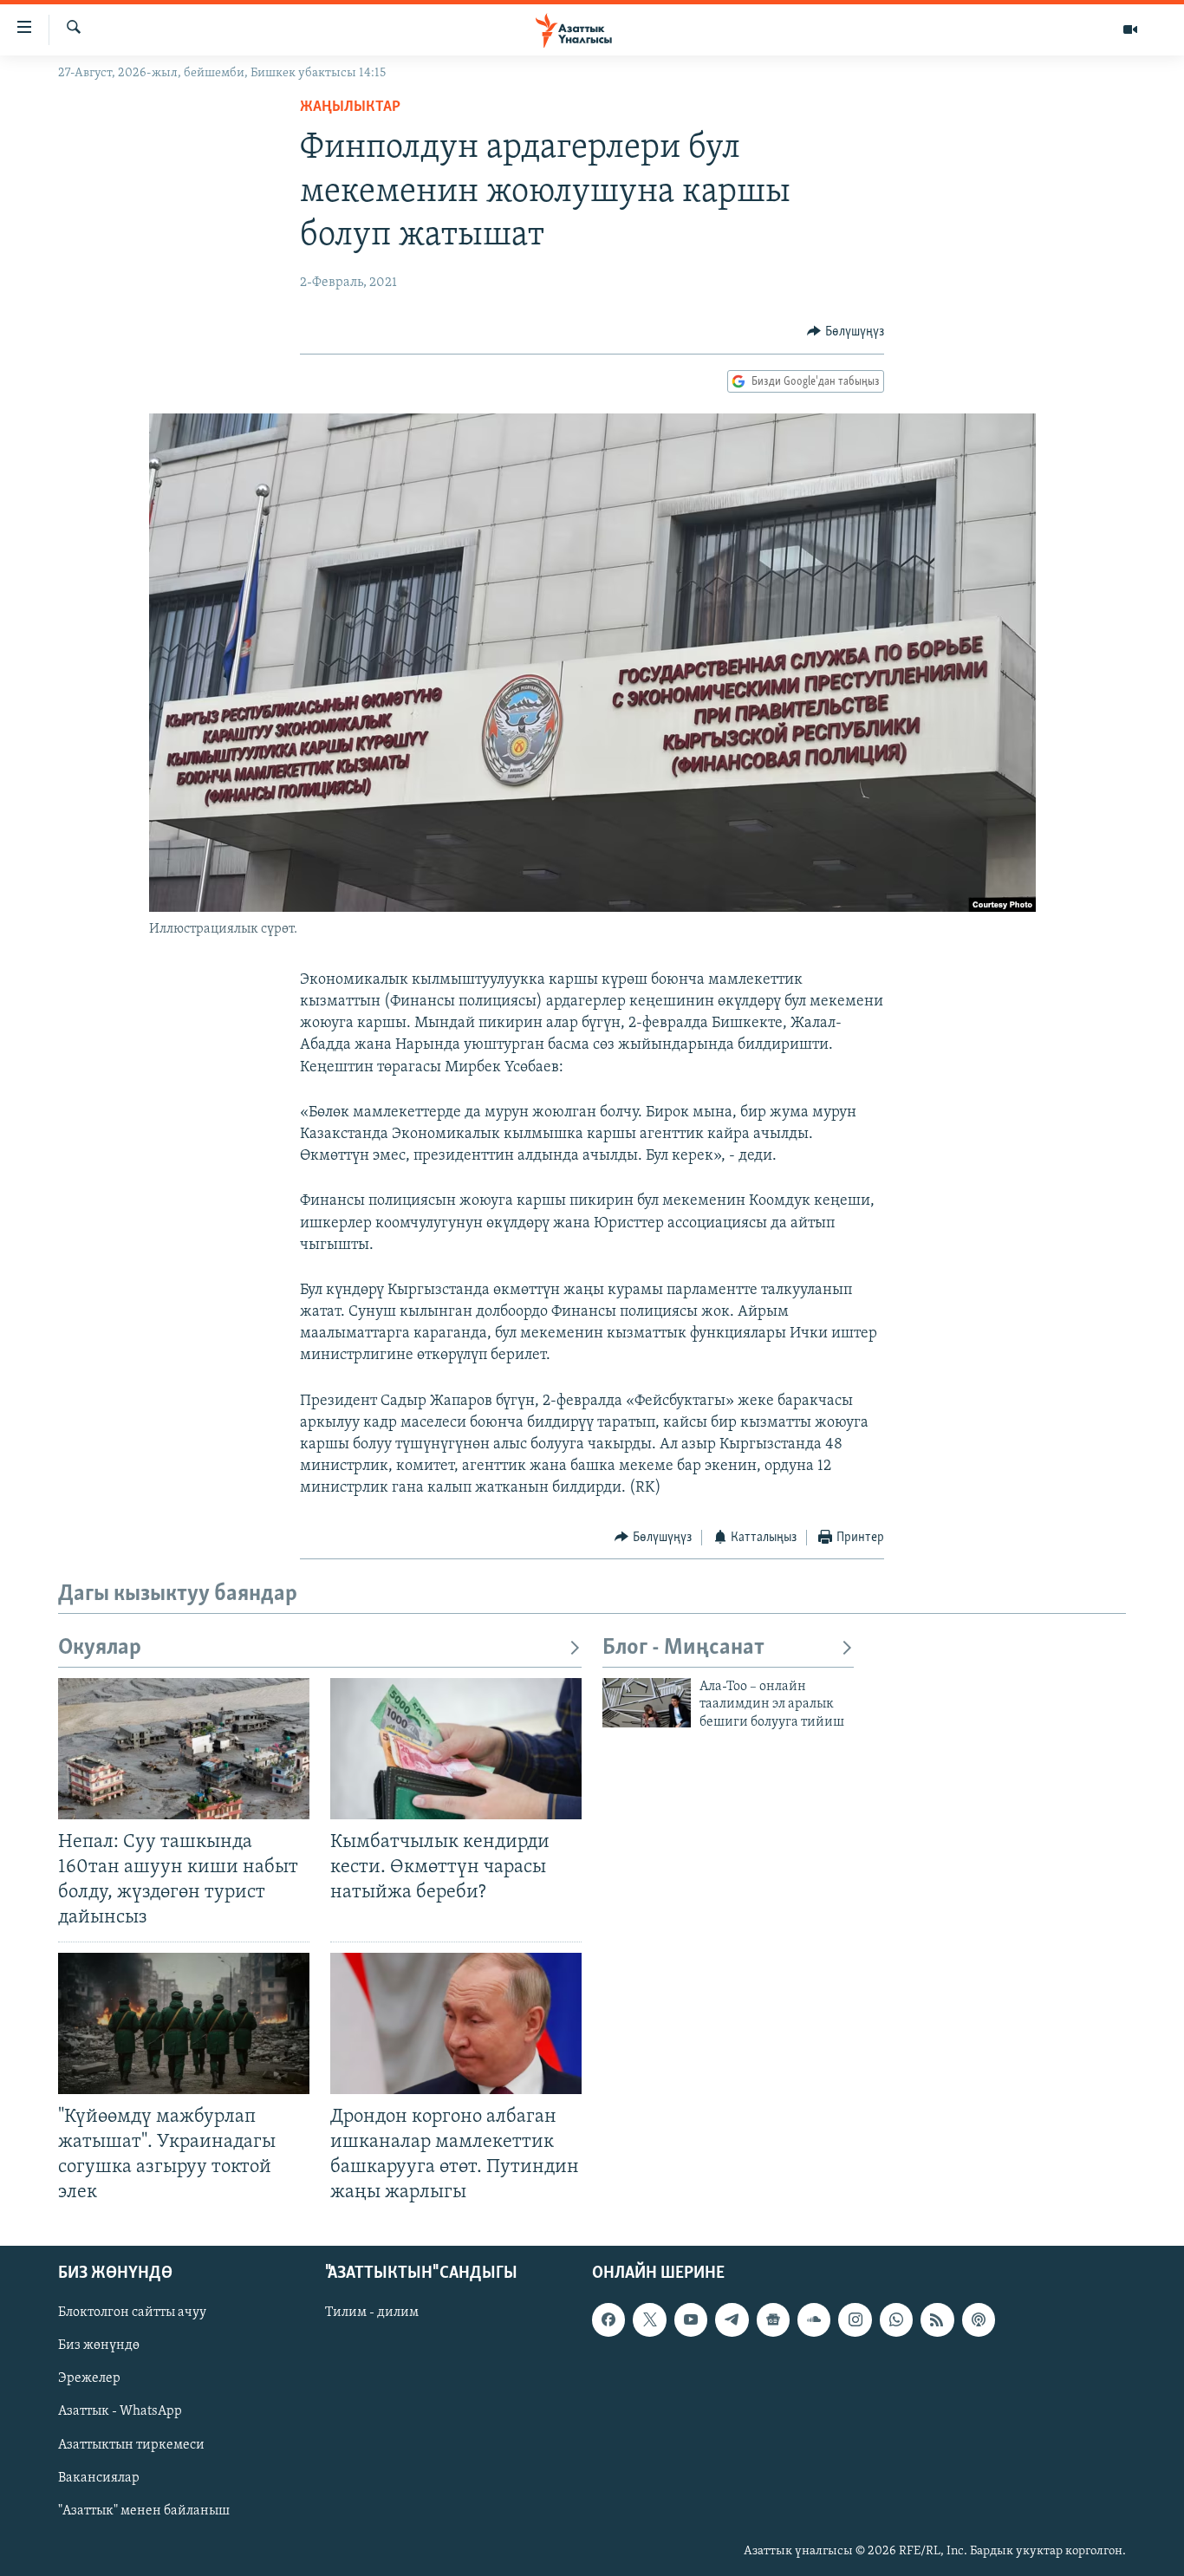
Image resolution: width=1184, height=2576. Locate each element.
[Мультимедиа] (1130, 29)
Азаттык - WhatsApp (120, 2412)
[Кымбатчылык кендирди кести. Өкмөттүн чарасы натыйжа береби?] (456, 1749)
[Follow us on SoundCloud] (814, 2319)
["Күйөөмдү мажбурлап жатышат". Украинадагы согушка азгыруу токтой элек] (184, 2023)
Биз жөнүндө (99, 2346)
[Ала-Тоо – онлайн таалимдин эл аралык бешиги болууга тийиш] (647, 1703)
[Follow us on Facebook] (608, 2319)
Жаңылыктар (350, 107)
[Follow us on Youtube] (691, 2319)
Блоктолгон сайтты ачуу (132, 2313)
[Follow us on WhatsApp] (896, 2319)
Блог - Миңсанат (683, 1648)
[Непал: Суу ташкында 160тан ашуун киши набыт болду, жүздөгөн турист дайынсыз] (184, 1749)
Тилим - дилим (372, 2313)
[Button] (846, 332)
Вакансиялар (99, 2478)
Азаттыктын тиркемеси (131, 2445)
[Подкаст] (979, 2319)
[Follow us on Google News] (773, 2319)
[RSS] (937, 2319)
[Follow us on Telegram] (732, 2319)
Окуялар (100, 1648)
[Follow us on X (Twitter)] (649, 2319)
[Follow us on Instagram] (855, 2319)
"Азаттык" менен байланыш (144, 2511)
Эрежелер (89, 2379)
